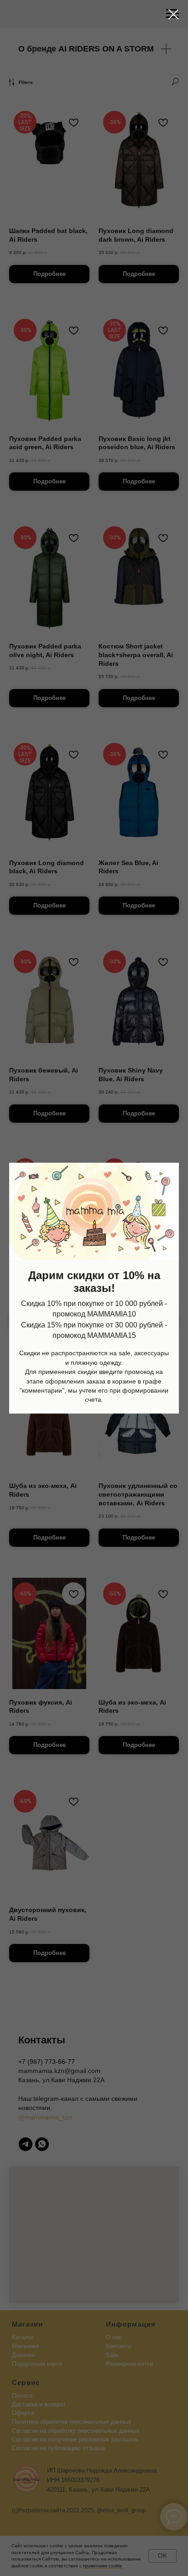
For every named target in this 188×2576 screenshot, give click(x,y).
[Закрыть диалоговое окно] (174, 14)
